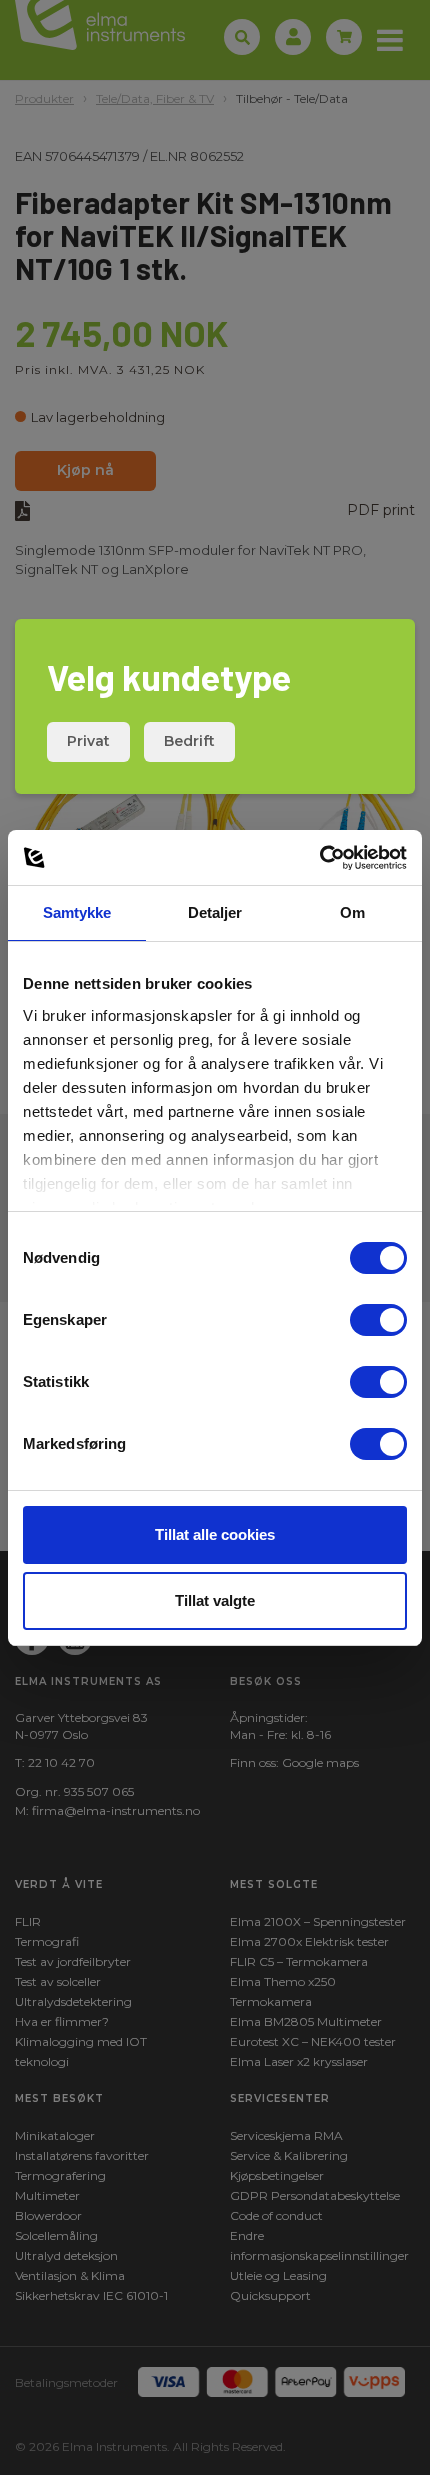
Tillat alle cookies (215, 1534)
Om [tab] (352, 912)
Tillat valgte (215, 1600)
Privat (88, 741)
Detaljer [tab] (215, 912)
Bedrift (189, 741)
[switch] (378, 1320)
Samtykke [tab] (77, 912)
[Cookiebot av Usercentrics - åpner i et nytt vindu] (319, 858)
